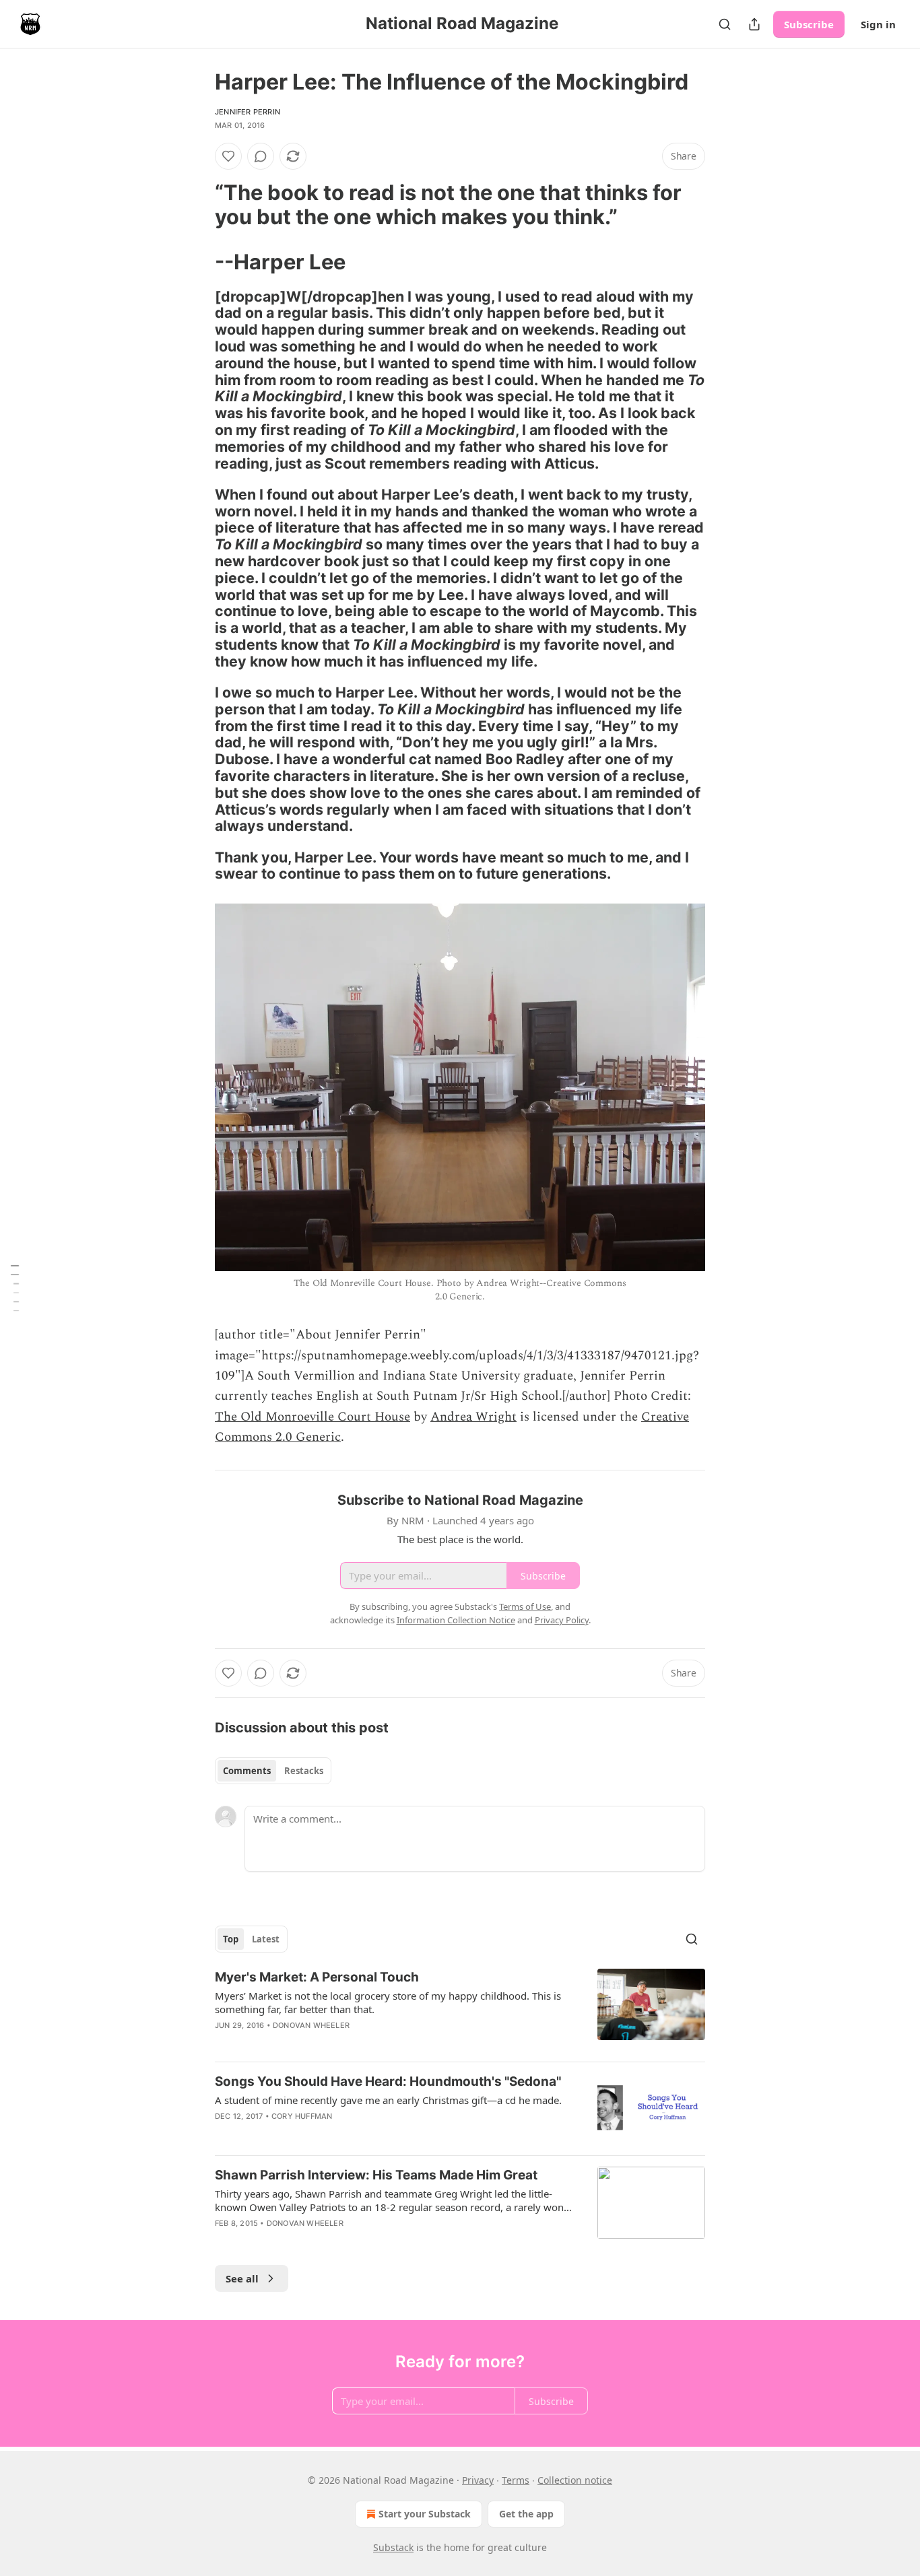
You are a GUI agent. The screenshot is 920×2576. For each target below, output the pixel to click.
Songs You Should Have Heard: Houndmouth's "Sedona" (388, 2081)
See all (242, 2278)
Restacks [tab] (304, 1771)
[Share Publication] (754, 24)
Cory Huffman (302, 2116)
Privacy (478, 2480)
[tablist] (273, 1771)
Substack (393, 2547)
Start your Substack (425, 2514)
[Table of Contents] (15, 1288)
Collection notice (575, 2480)
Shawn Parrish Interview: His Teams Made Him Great (376, 2175)
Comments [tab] (247, 1771)
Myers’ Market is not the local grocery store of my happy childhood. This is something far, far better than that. (388, 2002)
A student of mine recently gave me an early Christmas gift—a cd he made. (388, 2100)
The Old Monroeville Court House (313, 1417)
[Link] (196, 205)
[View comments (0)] (261, 156)
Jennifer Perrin (248, 112)
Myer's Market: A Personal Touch (317, 1977)
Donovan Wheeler (311, 2025)
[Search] (725, 24)
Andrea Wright (473, 1417)
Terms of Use (525, 1606)
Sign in (878, 24)
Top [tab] (231, 1939)
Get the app (526, 2514)
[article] (460, 2010)
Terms (516, 2480)
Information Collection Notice (456, 1620)
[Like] (228, 156)
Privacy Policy (562, 1620)
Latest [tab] (266, 1939)
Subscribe (809, 24)
